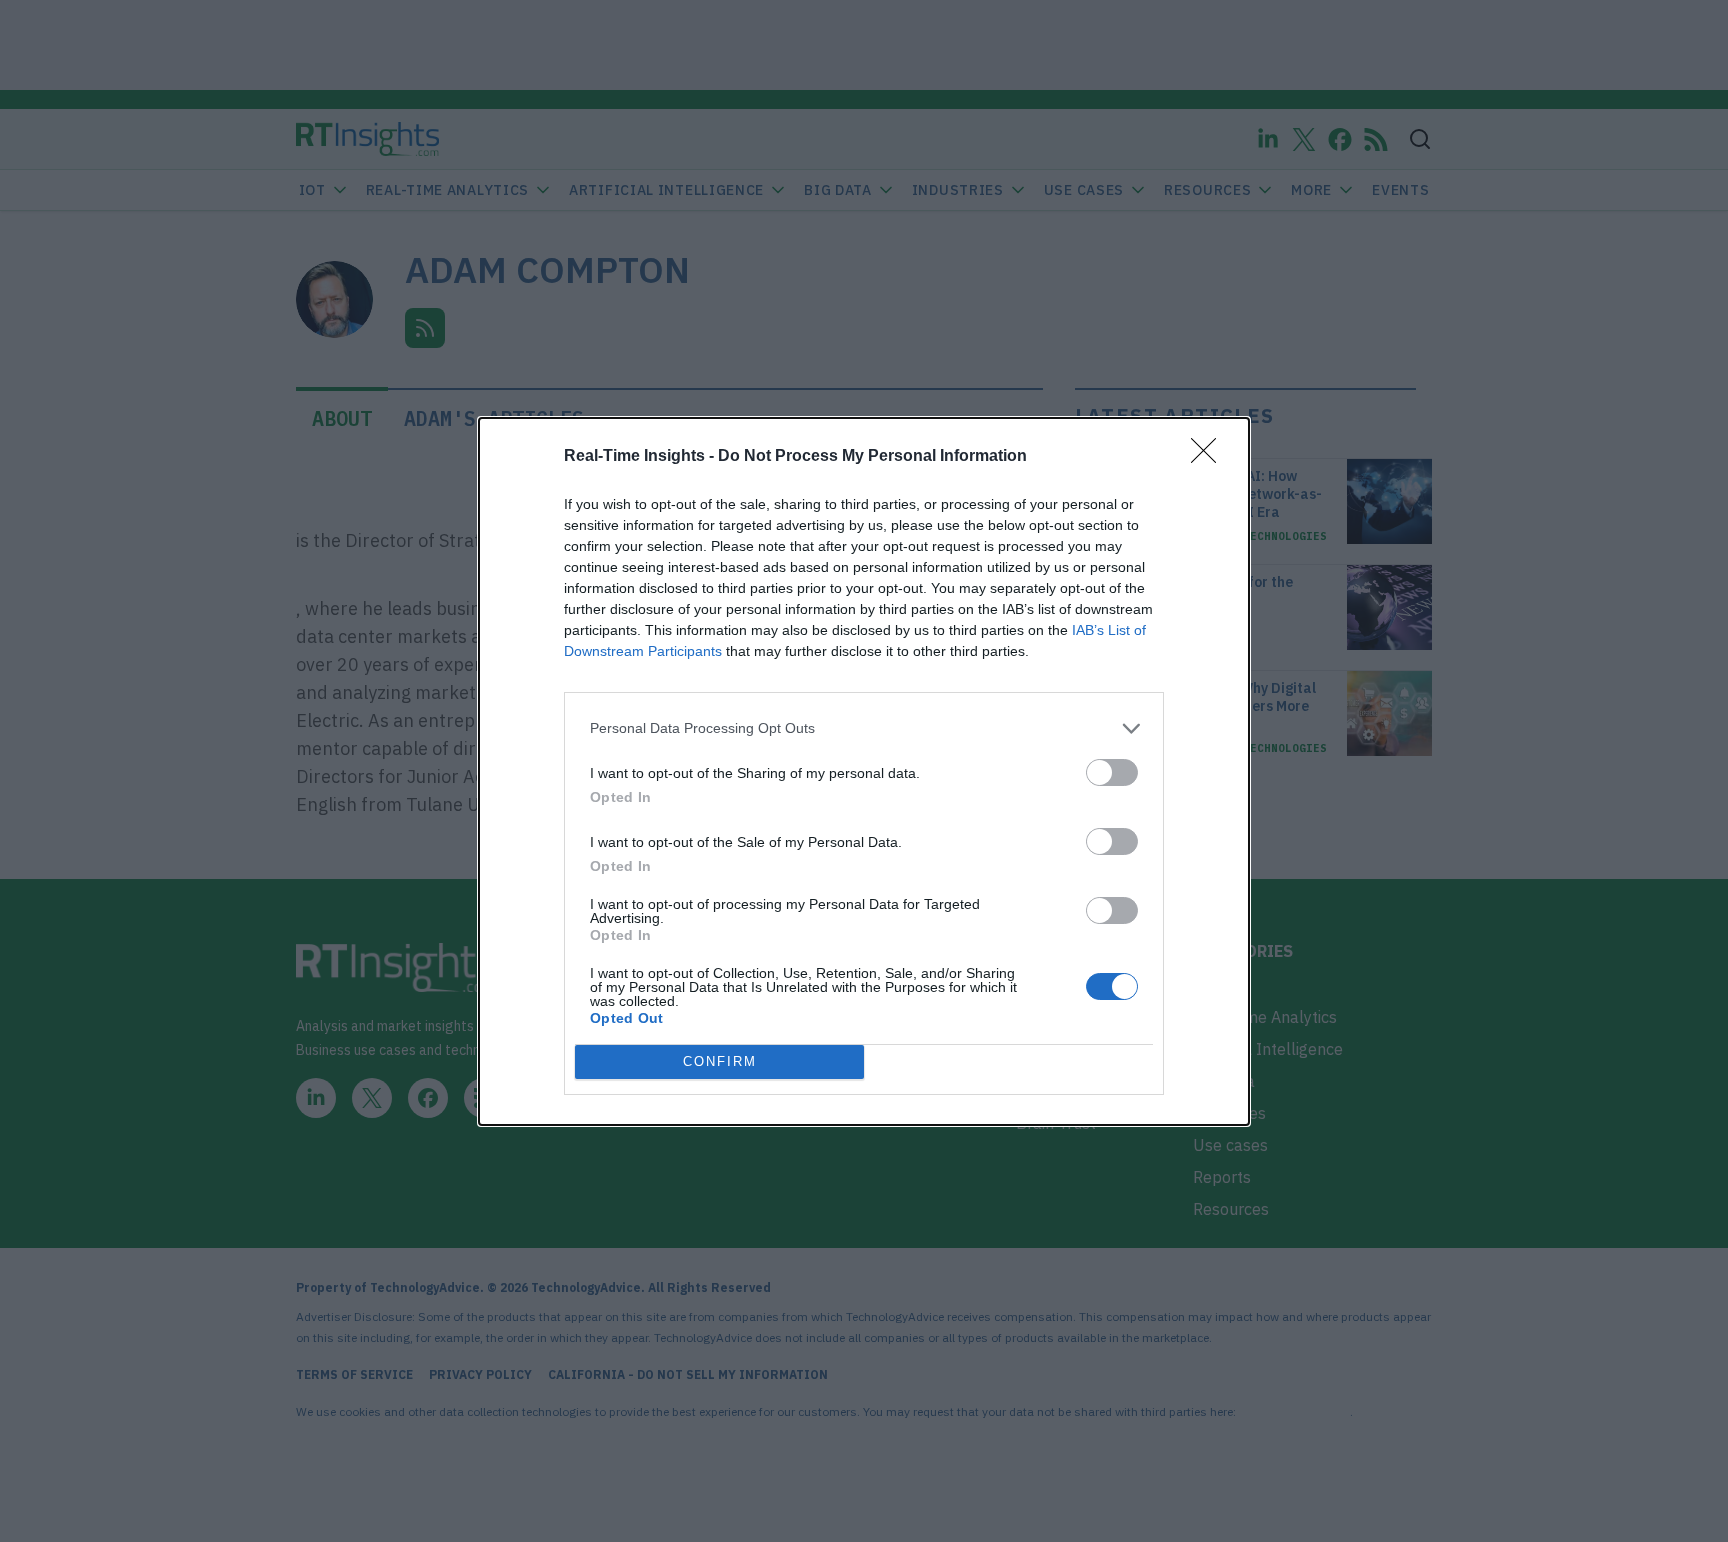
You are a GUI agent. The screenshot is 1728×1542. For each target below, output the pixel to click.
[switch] (1112, 772)
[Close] (1210, 457)
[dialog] (864, 771)
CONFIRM (720, 1061)
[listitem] (864, 728)
